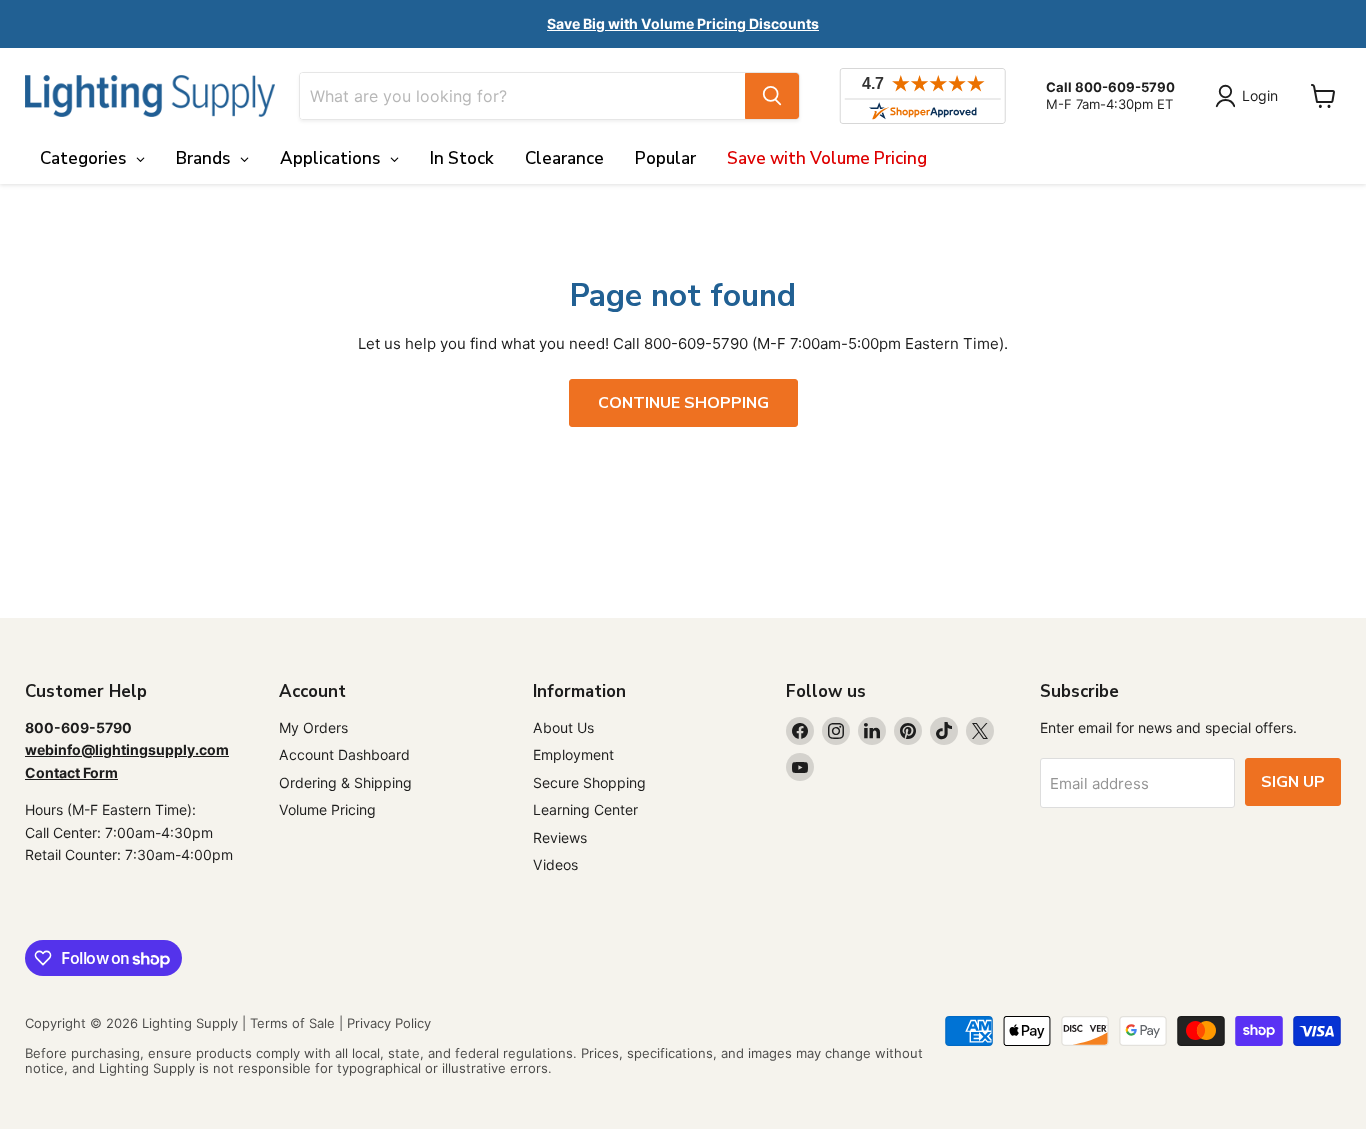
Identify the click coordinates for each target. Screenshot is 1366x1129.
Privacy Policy (389, 1023)
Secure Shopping (589, 782)
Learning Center (585, 809)
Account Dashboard (344, 754)
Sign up (1293, 782)
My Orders (313, 727)
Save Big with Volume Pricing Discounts (683, 23)
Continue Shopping (683, 403)
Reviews (560, 837)
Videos (555, 864)
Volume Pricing (327, 809)
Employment (573, 754)
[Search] (772, 96)
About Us (563, 727)
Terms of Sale (292, 1023)
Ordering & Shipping (345, 782)
